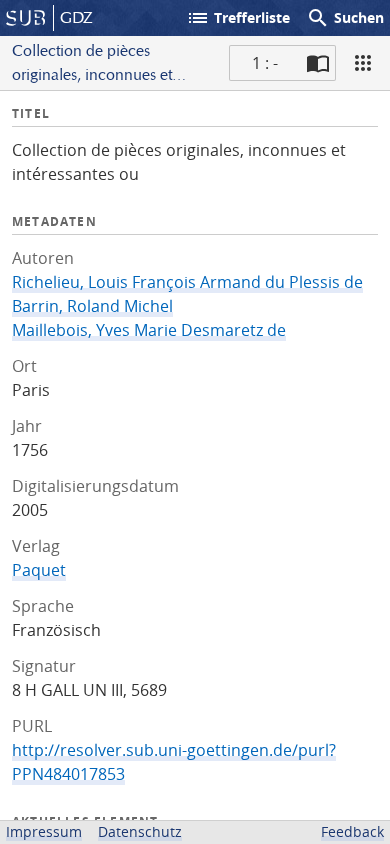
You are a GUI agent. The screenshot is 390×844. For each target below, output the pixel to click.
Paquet (39, 570)
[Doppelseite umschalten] (318, 63)
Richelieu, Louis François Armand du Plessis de (187, 282)
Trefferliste (238, 18)
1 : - (265, 63)
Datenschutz (140, 831)
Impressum (44, 831)
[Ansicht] (363, 63)
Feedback (352, 831)
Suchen (345, 18)
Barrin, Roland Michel (92, 306)
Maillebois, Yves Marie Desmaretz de (149, 330)
